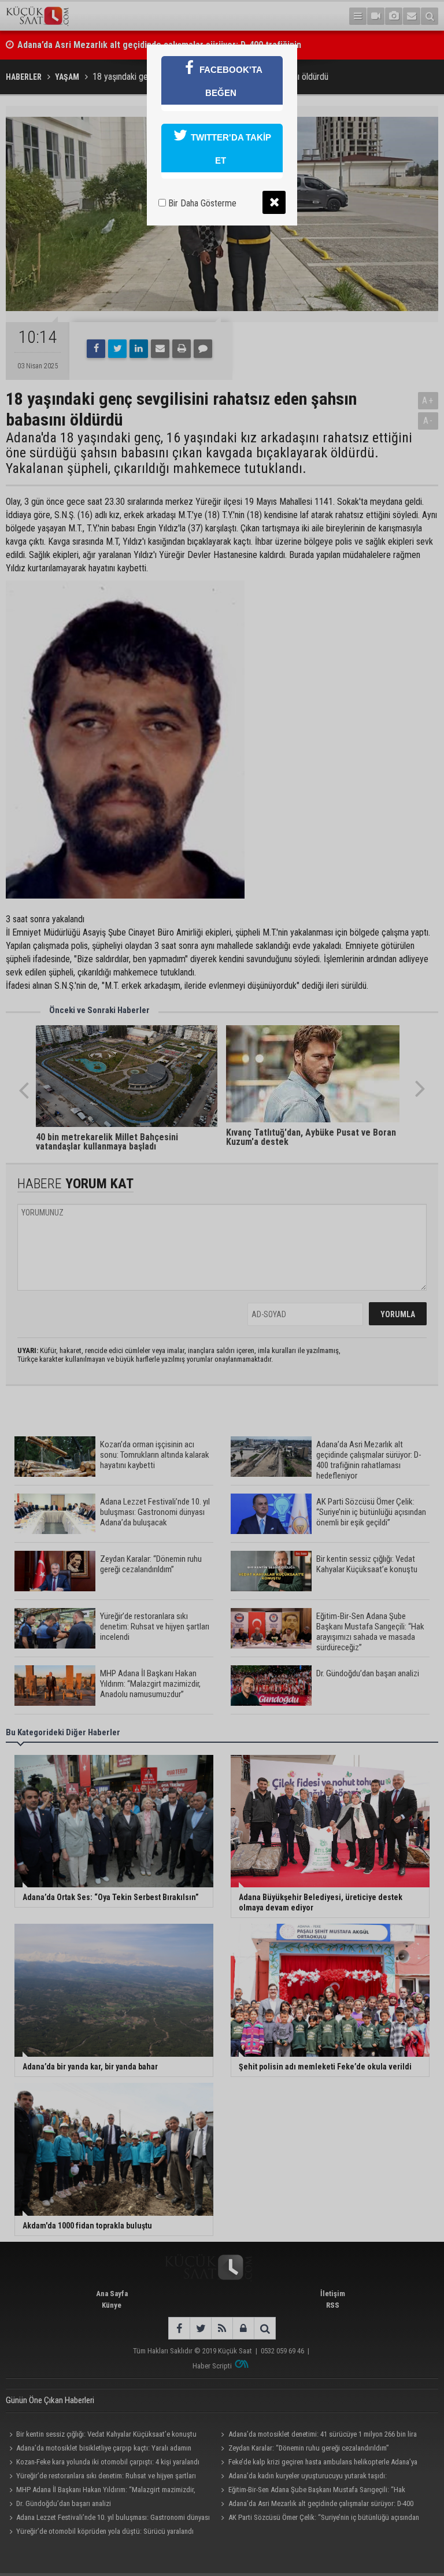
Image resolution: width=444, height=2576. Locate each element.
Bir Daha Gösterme (201, 203)
